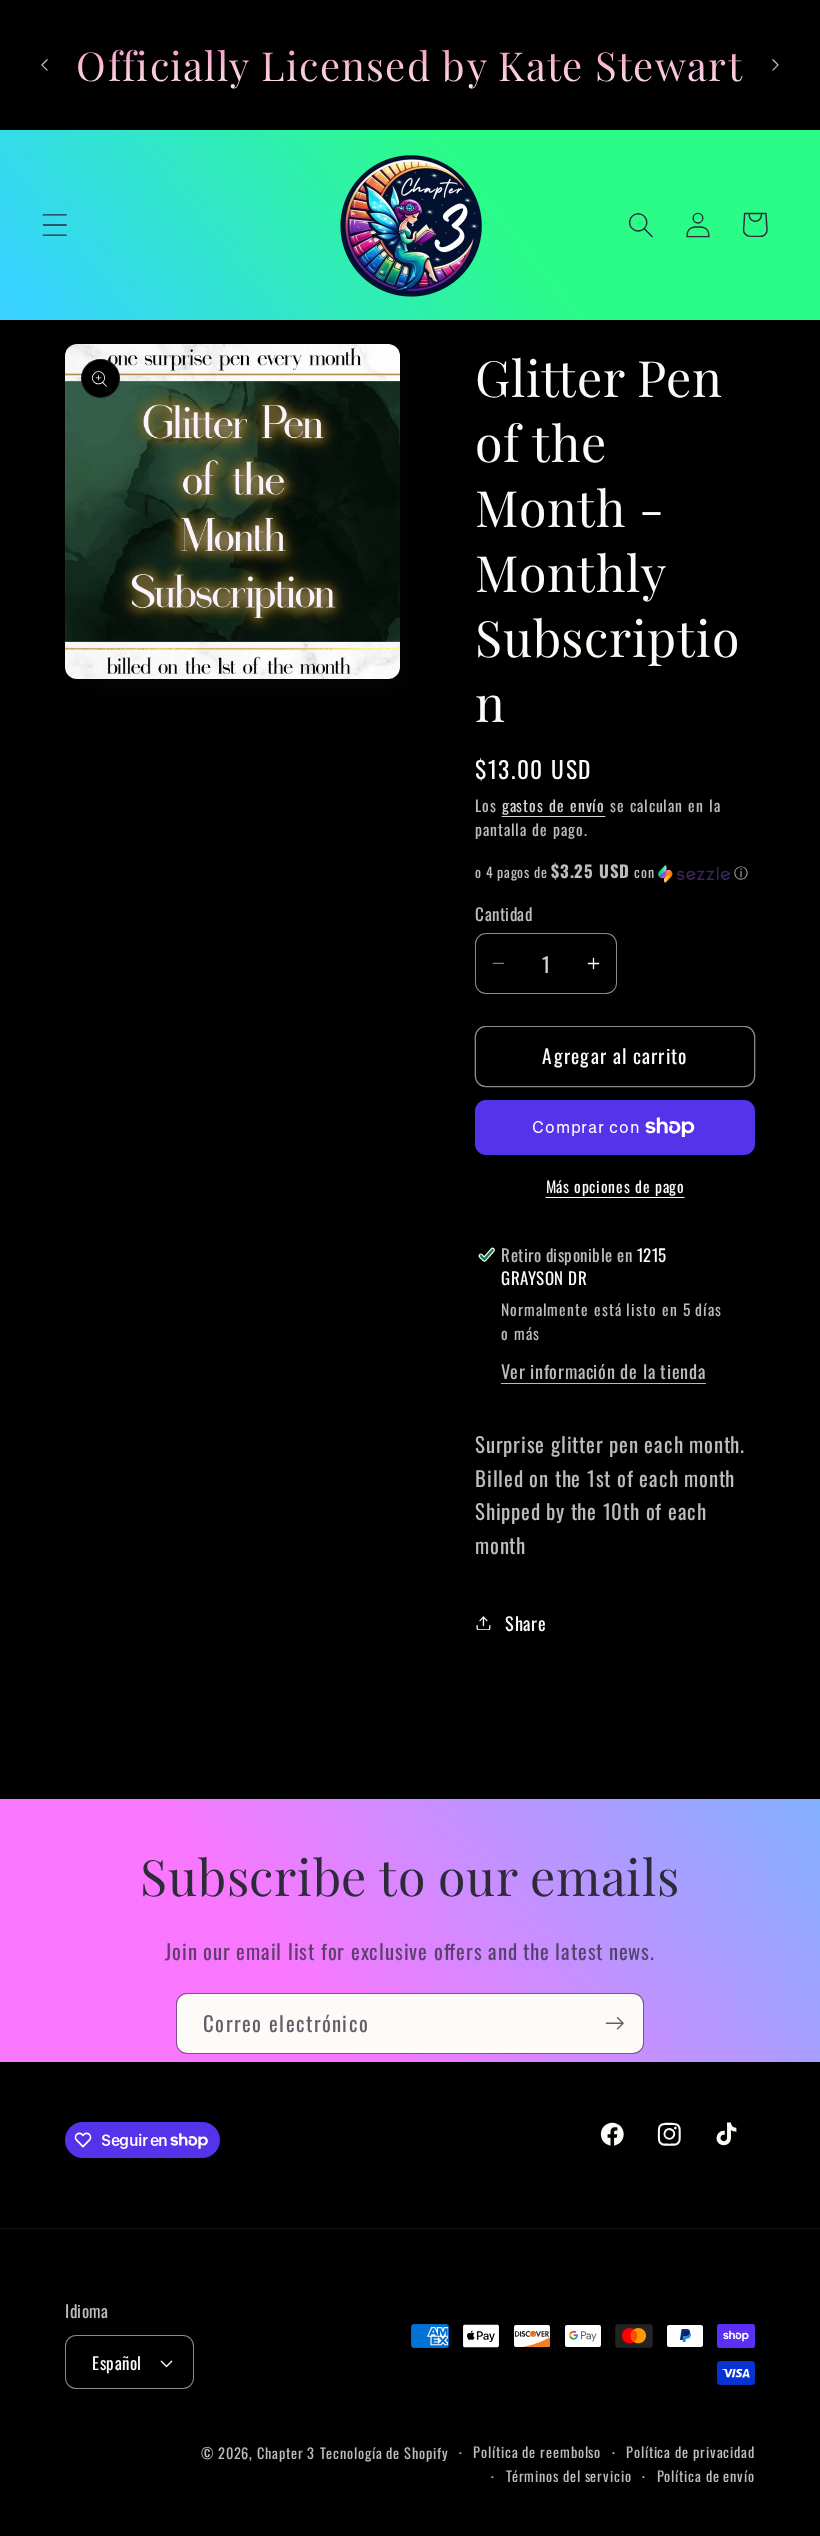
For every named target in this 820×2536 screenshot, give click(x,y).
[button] (54, 224)
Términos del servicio (569, 2475)
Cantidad (503, 913)
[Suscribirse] (614, 2023)
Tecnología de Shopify (384, 2452)
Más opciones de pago (615, 1187)
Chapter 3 (286, 2452)
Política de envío (706, 2475)
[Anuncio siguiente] (776, 65)
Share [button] (526, 1622)
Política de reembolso (537, 2451)
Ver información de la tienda (603, 1370)
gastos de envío (554, 805)
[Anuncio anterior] (44, 65)
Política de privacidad (690, 2451)
